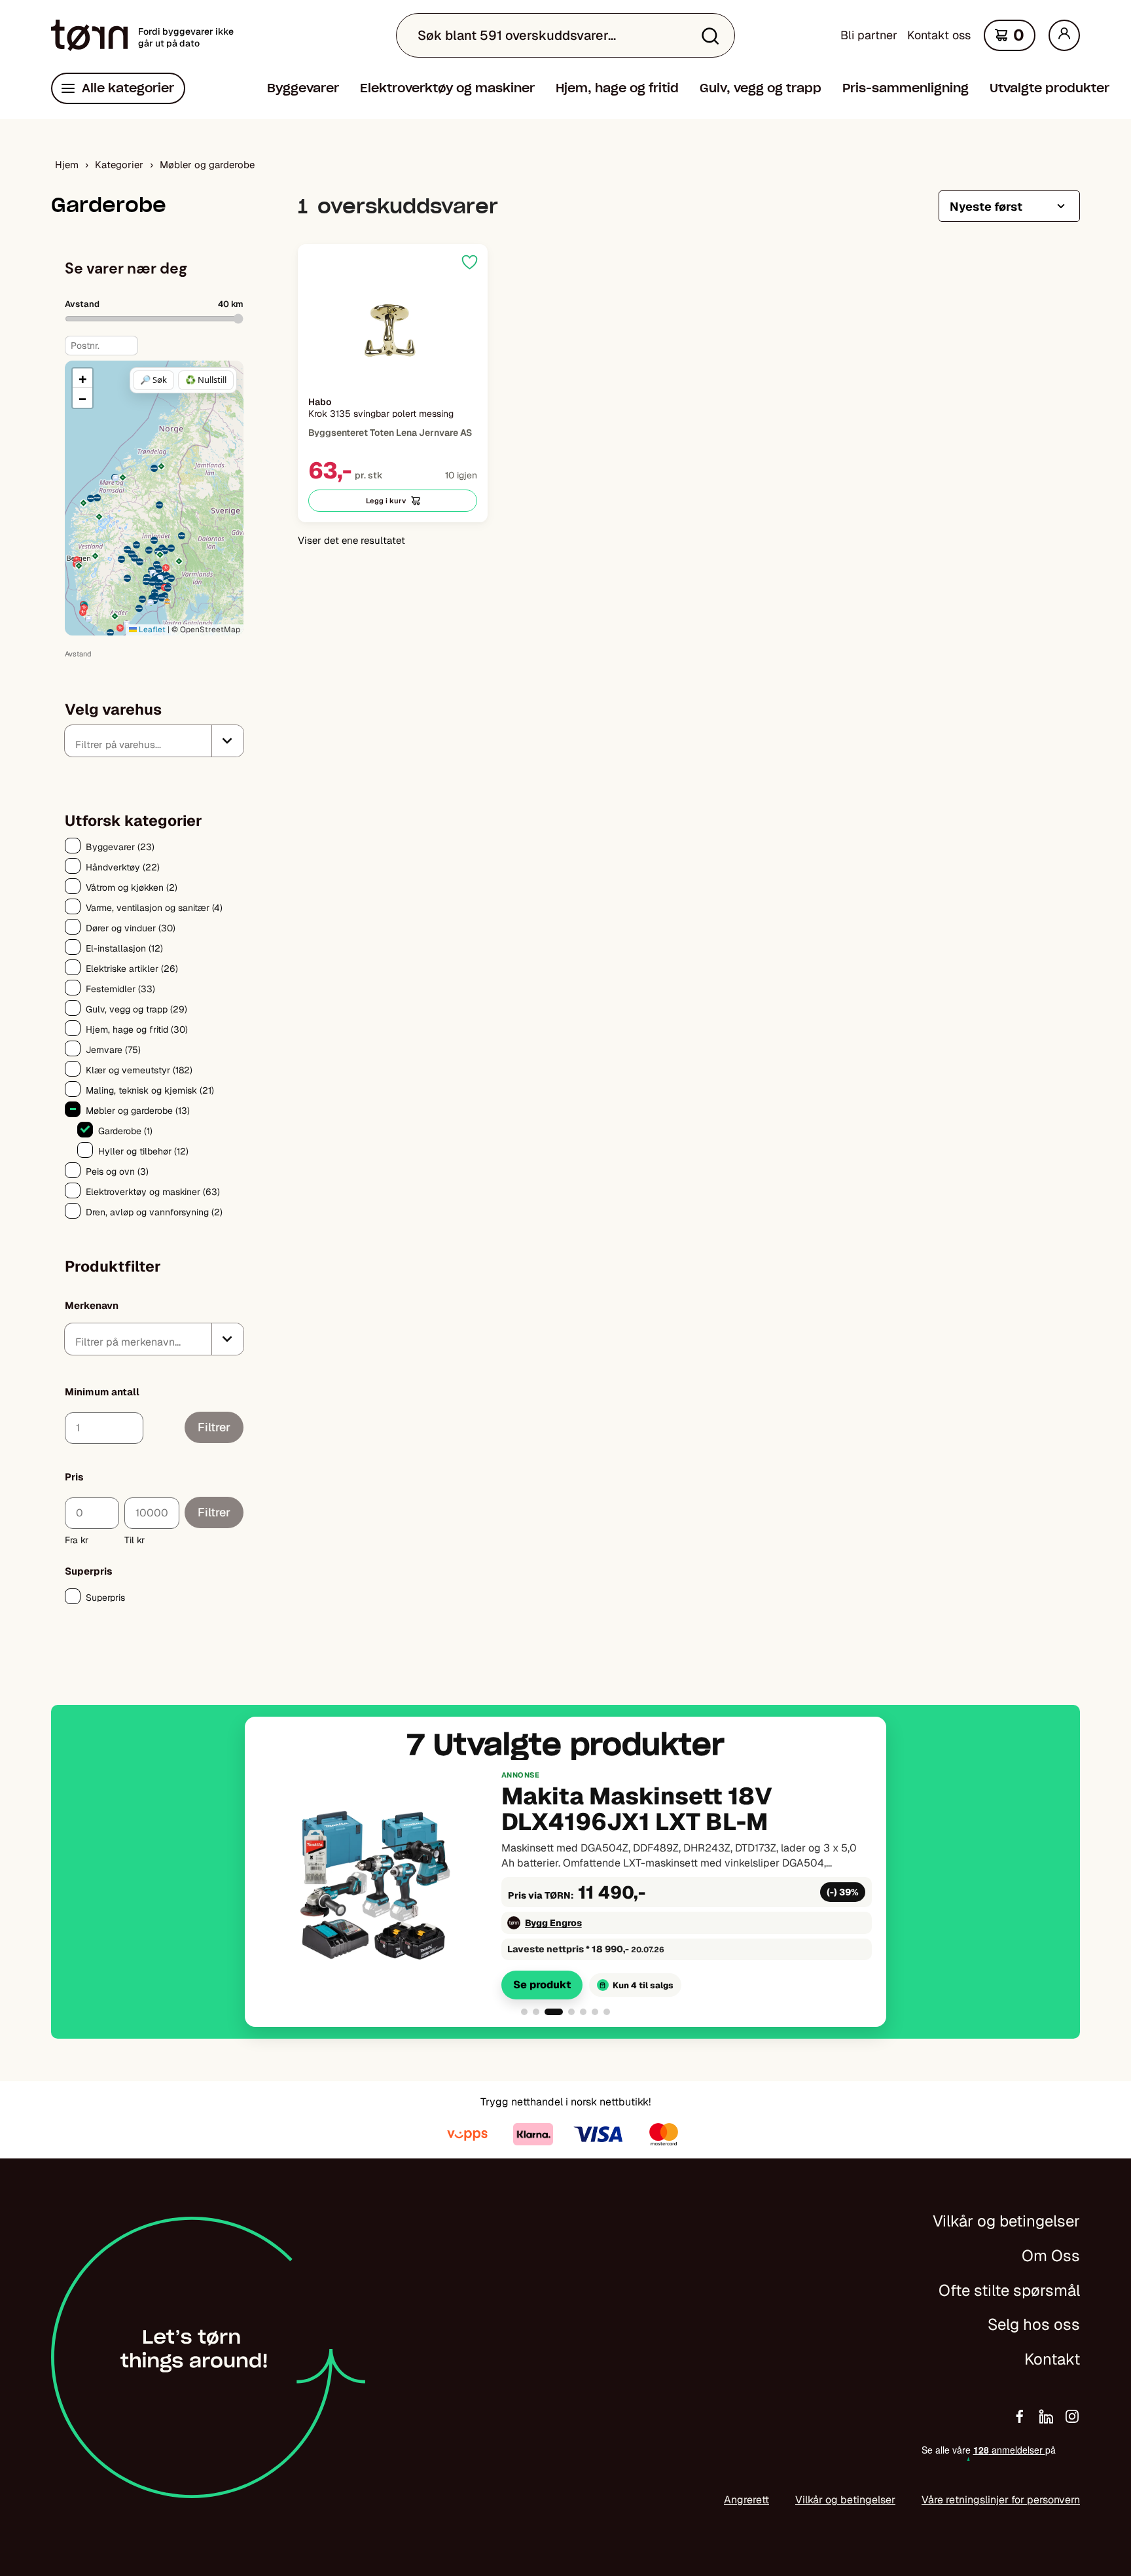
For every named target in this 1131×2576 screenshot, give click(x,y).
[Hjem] (89, 35)
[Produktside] (393, 333)
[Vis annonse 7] (607, 2012)
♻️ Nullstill (206, 380)
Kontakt (1052, 2359)
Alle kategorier (128, 88)
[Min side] (1064, 35)
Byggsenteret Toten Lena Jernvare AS (613, 1923)
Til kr (135, 1540)
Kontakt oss (939, 35)
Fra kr (77, 1540)
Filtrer (214, 1427)
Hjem (67, 165)
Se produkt (542, 1985)
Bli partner (869, 35)
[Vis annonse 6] (595, 2012)
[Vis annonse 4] (565, 2012)
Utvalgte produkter (1050, 88)
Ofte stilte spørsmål (1009, 2290)
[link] (565, 1884)
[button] (115, 616)
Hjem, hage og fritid (617, 88)
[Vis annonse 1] (524, 2012)
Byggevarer (303, 88)
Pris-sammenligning (906, 88)
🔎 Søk (153, 380)
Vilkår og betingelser (1006, 2221)
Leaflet (151, 630)
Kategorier (119, 165)
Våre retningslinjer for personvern (1001, 2500)
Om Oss (1051, 2256)
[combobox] (154, 741)
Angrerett (746, 2500)
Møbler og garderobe (207, 165)
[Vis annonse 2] (536, 2012)
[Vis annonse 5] (583, 2012)
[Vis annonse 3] (548, 2012)
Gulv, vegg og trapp (761, 88)
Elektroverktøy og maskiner (447, 88)
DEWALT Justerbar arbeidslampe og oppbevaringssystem (626, 1810)
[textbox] (144, 744)
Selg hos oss (1034, 2324)
